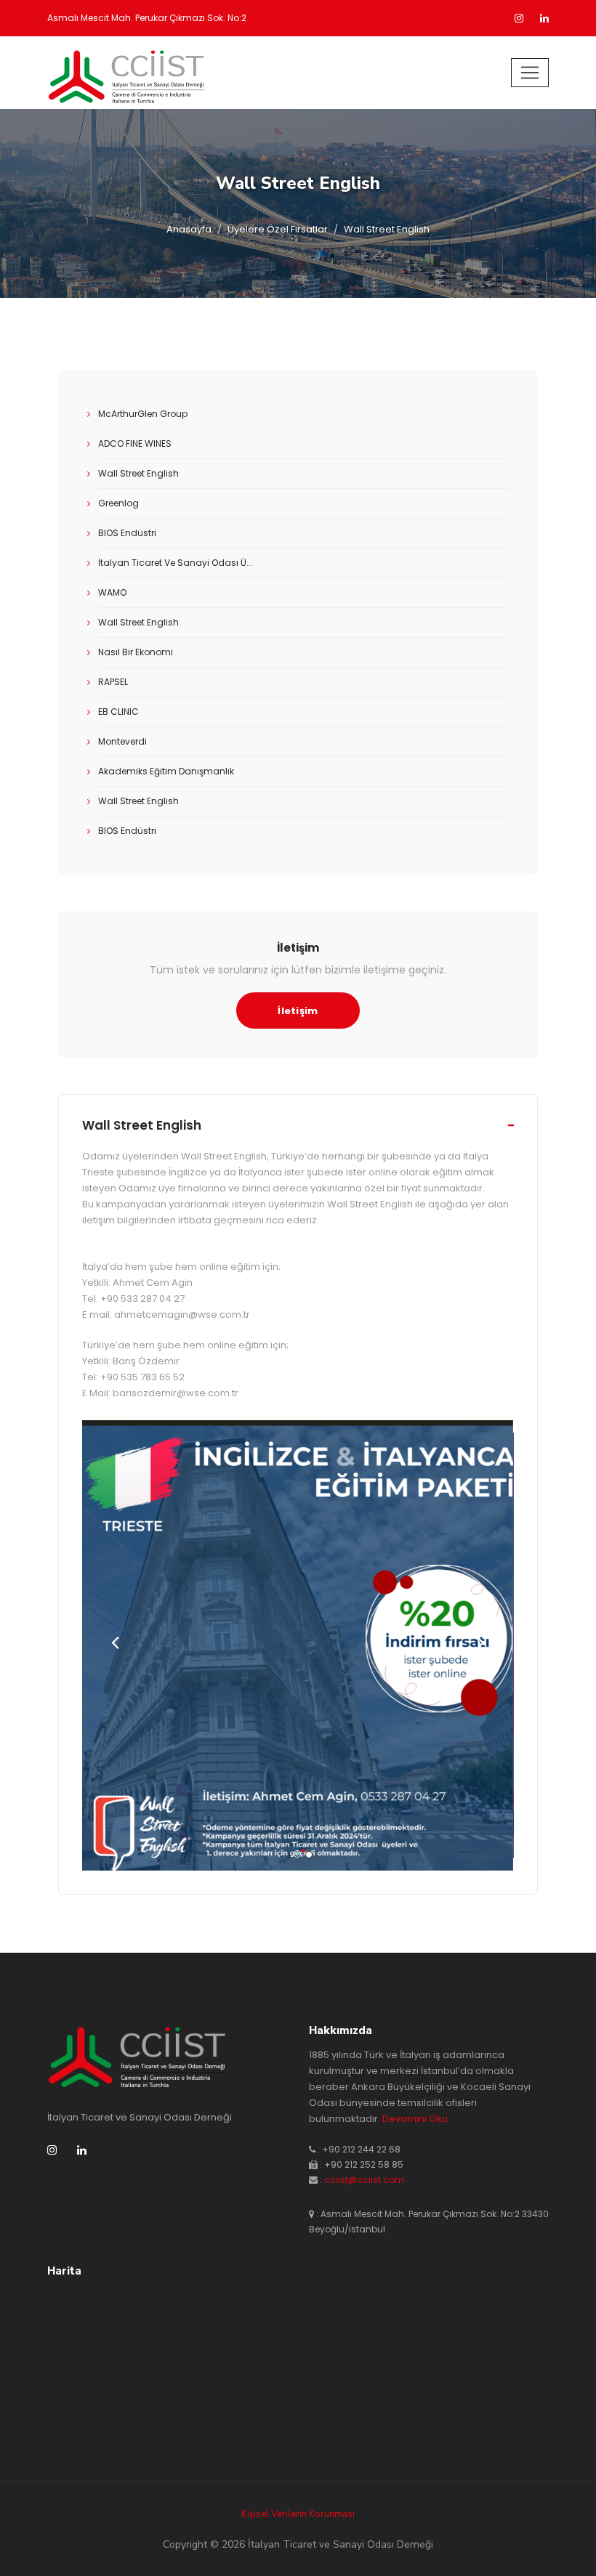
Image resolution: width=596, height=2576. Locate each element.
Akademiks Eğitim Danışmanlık (166, 771)
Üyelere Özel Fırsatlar (278, 229)
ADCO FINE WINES (135, 443)
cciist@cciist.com (364, 2180)
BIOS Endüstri (127, 533)
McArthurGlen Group (143, 414)
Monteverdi (122, 741)
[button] (293, 1851)
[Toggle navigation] (530, 73)
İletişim (298, 1011)
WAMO (112, 592)
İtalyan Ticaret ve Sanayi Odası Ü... (176, 563)
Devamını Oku (415, 2119)
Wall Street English (138, 473)
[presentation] (115, 1645)
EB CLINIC (118, 712)
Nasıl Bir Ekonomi (136, 652)
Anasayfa (189, 229)
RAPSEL (113, 682)
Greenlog (118, 503)
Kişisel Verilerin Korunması (298, 2514)
